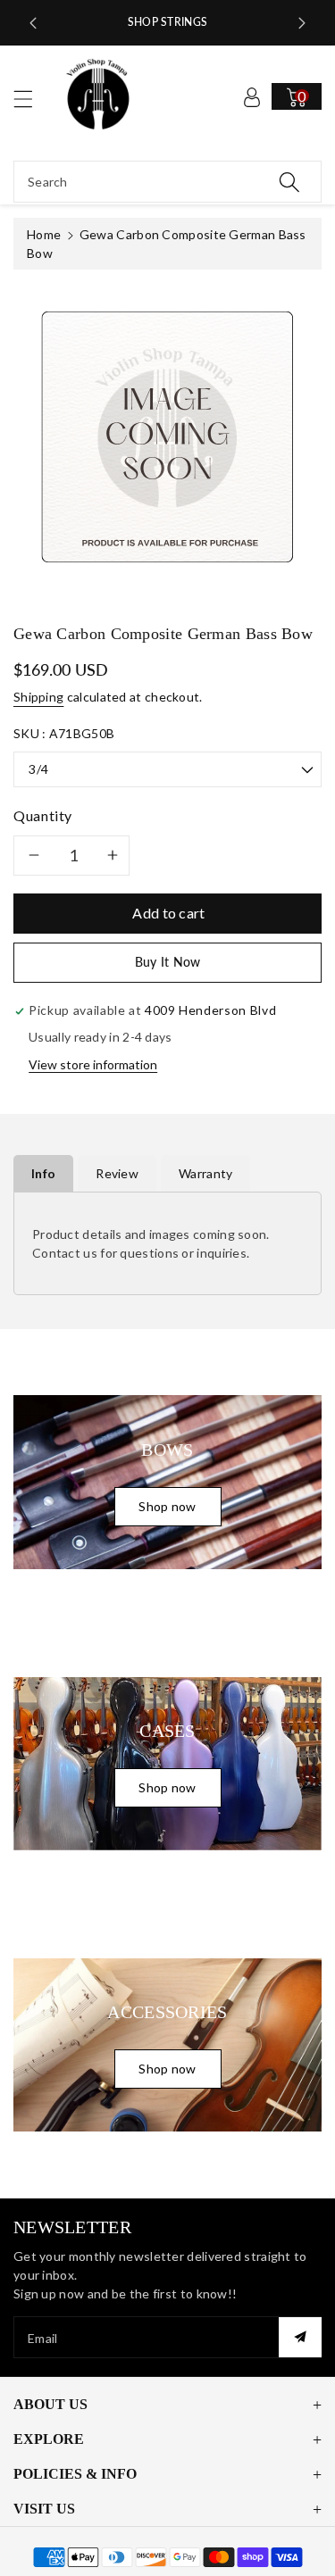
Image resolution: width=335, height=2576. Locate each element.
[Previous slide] (33, 23)
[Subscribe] (300, 2337)
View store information (93, 1064)
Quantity (43, 815)
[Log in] (252, 96)
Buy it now (168, 962)
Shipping (38, 697)
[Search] (289, 182)
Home (44, 234)
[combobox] (167, 182)
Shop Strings (168, 22)
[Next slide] (302, 23)
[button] (31, 99)
